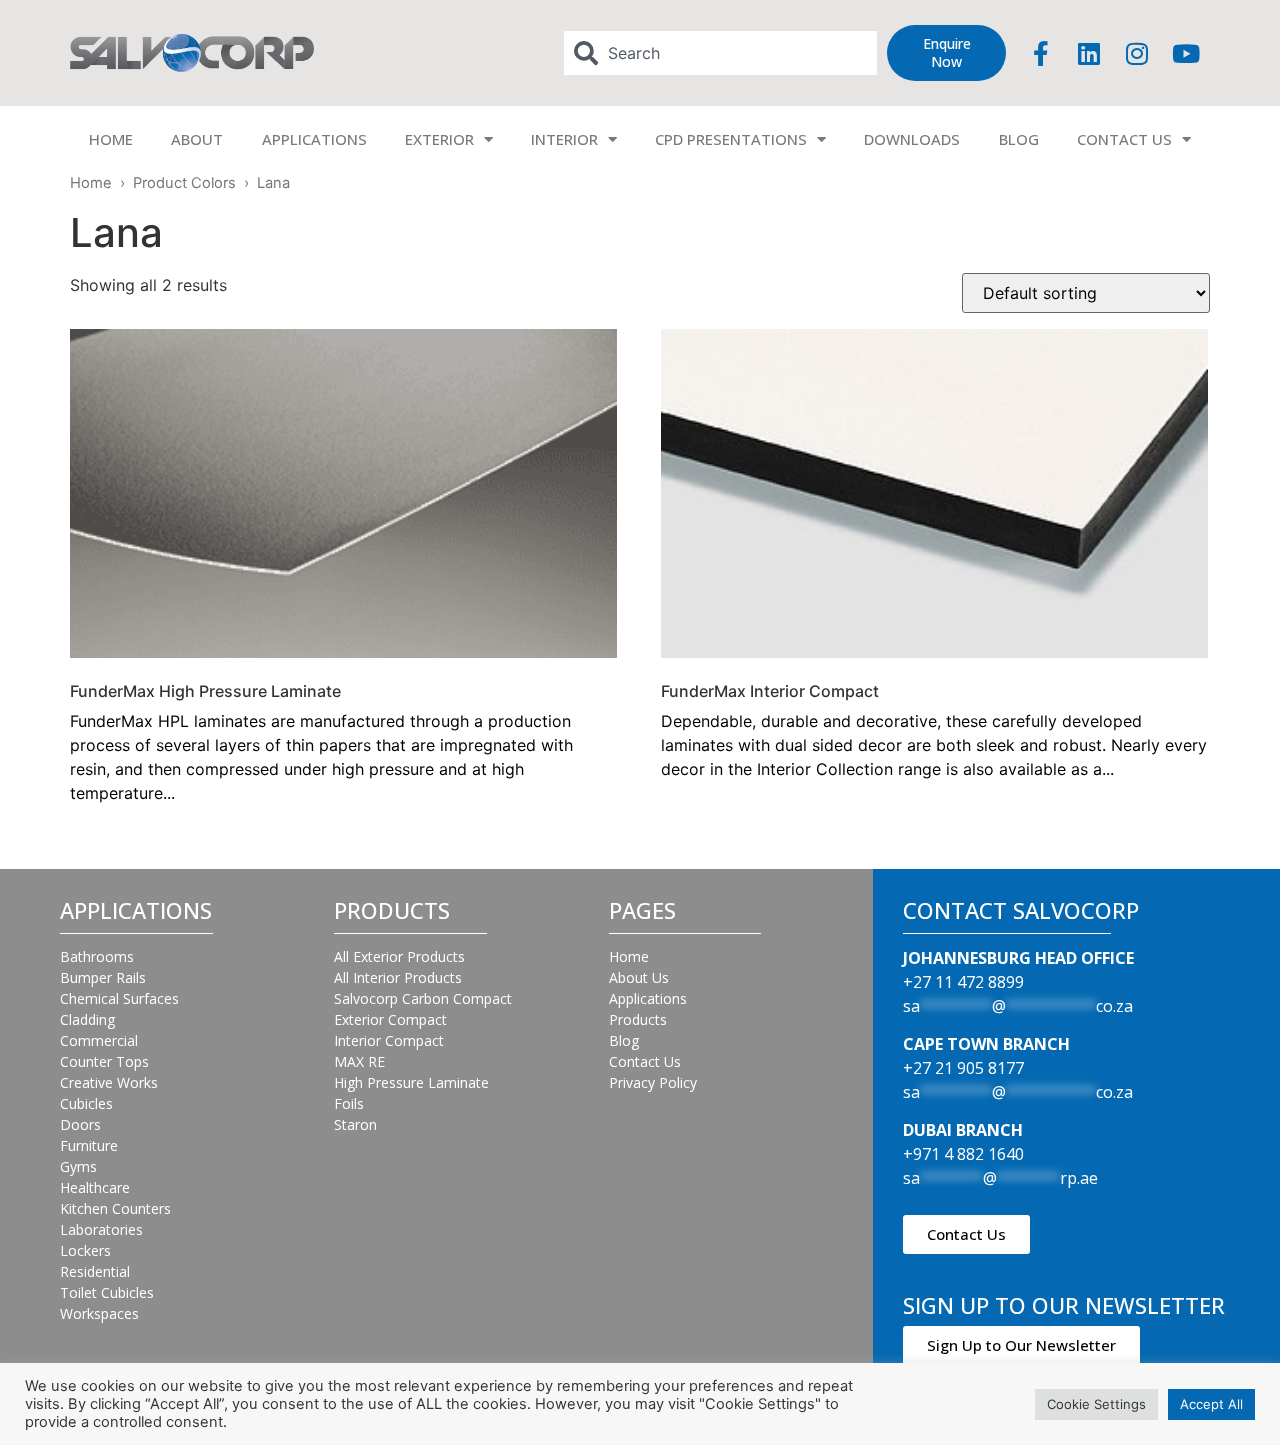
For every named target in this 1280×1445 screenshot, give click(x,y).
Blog (624, 1040)
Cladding (87, 1019)
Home (91, 183)
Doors (80, 1124)
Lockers (85, 1250)
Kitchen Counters (115, 1208)
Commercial (99, 1040)
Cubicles (86, 1103)
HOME (111, 139)
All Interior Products (398, 977)
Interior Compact (389, 1040)
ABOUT (197, 139)
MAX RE (359, 1061)
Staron (355, 1124)
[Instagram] (1137, 53)
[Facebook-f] (1041, 53)
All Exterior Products (399, 956)
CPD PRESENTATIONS (731, 139)
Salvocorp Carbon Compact (423, 998)
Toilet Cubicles (107, 1292)
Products (638, 1019)
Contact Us (645, 1061)
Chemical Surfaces (119, 998)
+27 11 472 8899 (963, 982)
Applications (648, 998)
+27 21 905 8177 (963, 1068)
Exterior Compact (390, 1019)
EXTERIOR (439, 139)
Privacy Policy (653, 1082)
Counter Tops (104, 1061)
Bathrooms (97, 956)
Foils (349, 1103)
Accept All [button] (1211, 1404)
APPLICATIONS (314, 139)
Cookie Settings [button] (1096, 1404)
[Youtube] (1186, 53)
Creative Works (109, 1082)
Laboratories (101, 1229)
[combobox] (721, 53)
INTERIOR (564, 139)
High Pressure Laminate (411, 1082)
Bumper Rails (103, 977)
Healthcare (95, 1187)
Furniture (89, 1145)
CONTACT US (1124, 139)
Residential (95, 1271)
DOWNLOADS (912, 139)
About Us (639, 977)
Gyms (78, 1166)
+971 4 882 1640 (963, 1154)
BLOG (1019, 139)
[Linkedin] (1089, 53)
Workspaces (99, 1313)
